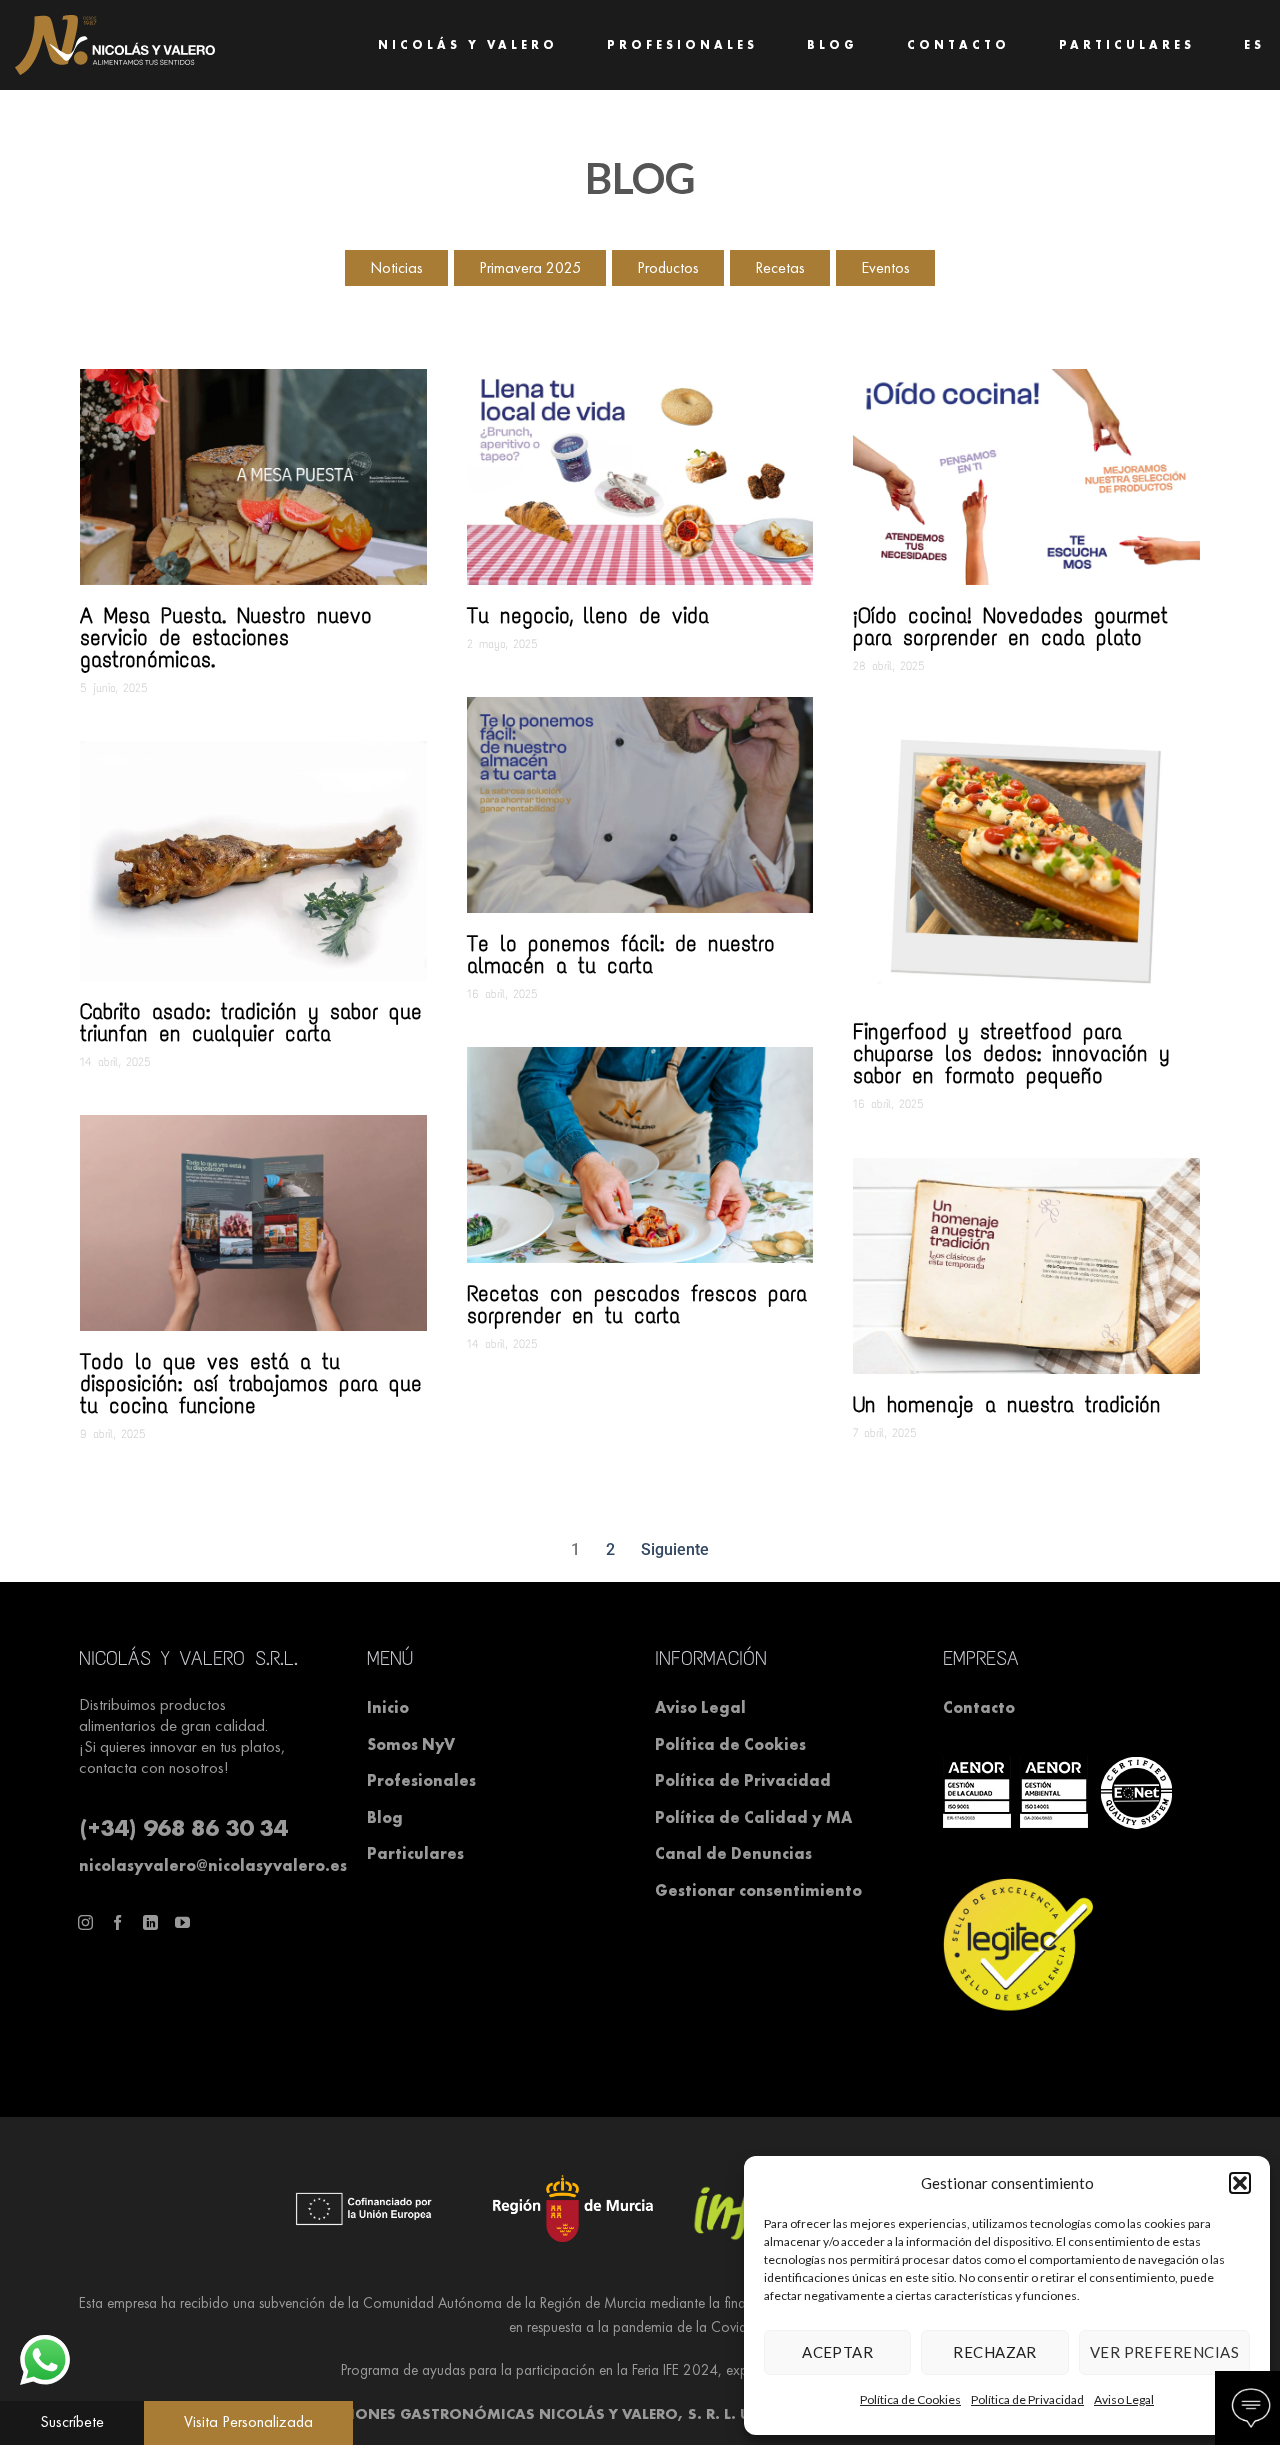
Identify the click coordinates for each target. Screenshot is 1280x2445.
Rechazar (995, 2352)
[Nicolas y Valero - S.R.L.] (115, 45)
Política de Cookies (910, 2399)
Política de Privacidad (1027, 2399)
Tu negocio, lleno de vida (588, 615)
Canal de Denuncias (733, 1853)
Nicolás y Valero (468, 45)
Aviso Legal (1124, 2399)
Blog (832, 45)
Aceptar (837, 2352)
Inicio (388, 1707)
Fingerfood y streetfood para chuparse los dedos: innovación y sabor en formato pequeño (1011, 1053)
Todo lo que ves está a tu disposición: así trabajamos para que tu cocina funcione (251, 1383)
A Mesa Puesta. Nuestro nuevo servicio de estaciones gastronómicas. (226, 637)
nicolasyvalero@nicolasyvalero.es (213, 1865)
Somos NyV (411, 1744)
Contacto (958, 45)
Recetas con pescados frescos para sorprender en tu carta (637, 1304)
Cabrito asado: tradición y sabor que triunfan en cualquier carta (251, 1022)
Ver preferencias (1164, 2352)
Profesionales (682, 45)
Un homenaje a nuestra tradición (1007, 1404)
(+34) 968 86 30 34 (183, 1827)
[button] (1240, 2183)
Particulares (1127, 45)
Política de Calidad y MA (753, 1817)
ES (1254, 45)
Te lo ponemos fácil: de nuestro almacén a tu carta (621, 954)
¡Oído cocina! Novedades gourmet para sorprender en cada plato (1010, 626)
